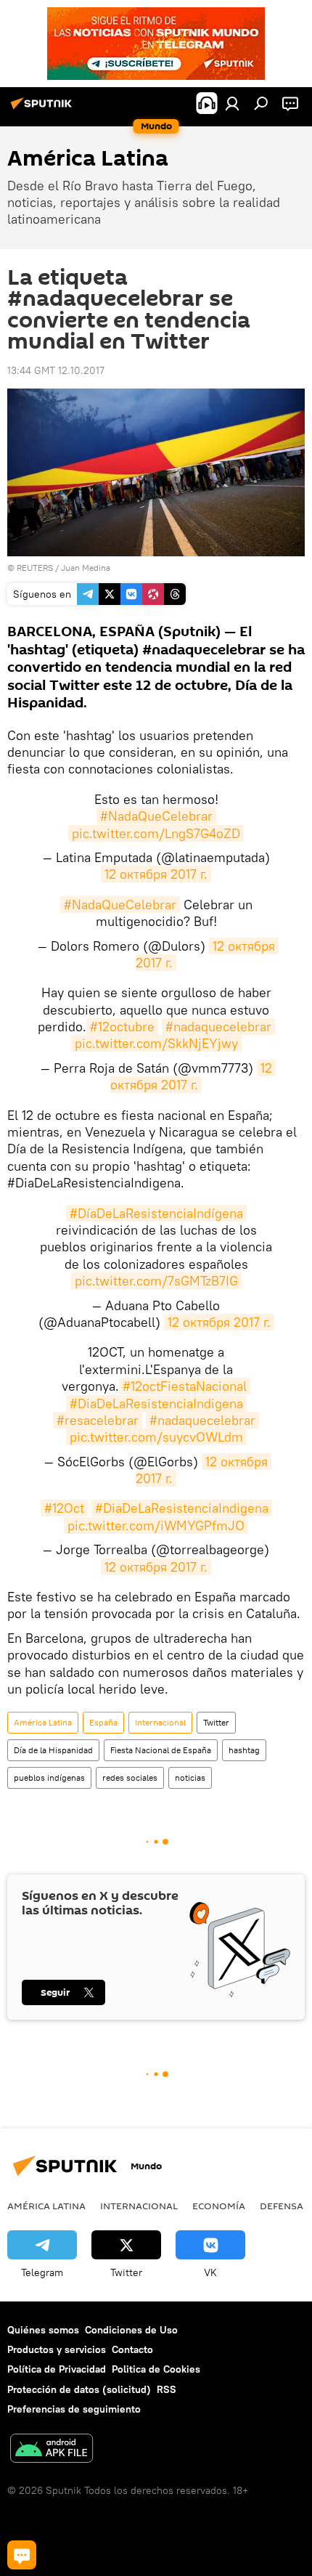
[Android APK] (52, 2450)
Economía (219, 2206)
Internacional (160, 1722)
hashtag (244, 1750)
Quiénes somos (43, 2330)
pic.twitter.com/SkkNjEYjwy (156, 1043)
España (103, 1722)
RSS (167, 2389)
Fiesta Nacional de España (161, 1750)
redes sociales (130, 1777)
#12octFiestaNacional (185, 1386)
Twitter (216, 1722)
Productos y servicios (57, 2349)
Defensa (282, 2206)
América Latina (43, 1722)
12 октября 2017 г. (156, 874)
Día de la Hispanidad (53, 1750)
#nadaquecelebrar (218, 1027)
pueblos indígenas (49, 1777)
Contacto (132, 2349)
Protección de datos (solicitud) (79, 2389)
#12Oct (64, 1508)
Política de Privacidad (57, 2369)
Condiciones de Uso (131, 2330)
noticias (190, 1777)
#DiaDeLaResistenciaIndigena (156, 1403)
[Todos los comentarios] (22, 2555)
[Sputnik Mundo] (44, 109)
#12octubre (122, 1027)
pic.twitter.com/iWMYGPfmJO (156, 1525)
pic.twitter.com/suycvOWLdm (156, 1437)
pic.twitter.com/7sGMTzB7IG (156, 1281)
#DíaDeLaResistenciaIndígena (156, 1213)
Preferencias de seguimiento (74, 2409)
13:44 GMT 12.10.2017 (56, 370)
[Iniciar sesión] (232, 103)
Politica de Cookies (156, 2369)
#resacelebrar (98, 1420)
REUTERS (35, 568)
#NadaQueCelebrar (156, 816)
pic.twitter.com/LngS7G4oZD (156, 833)
